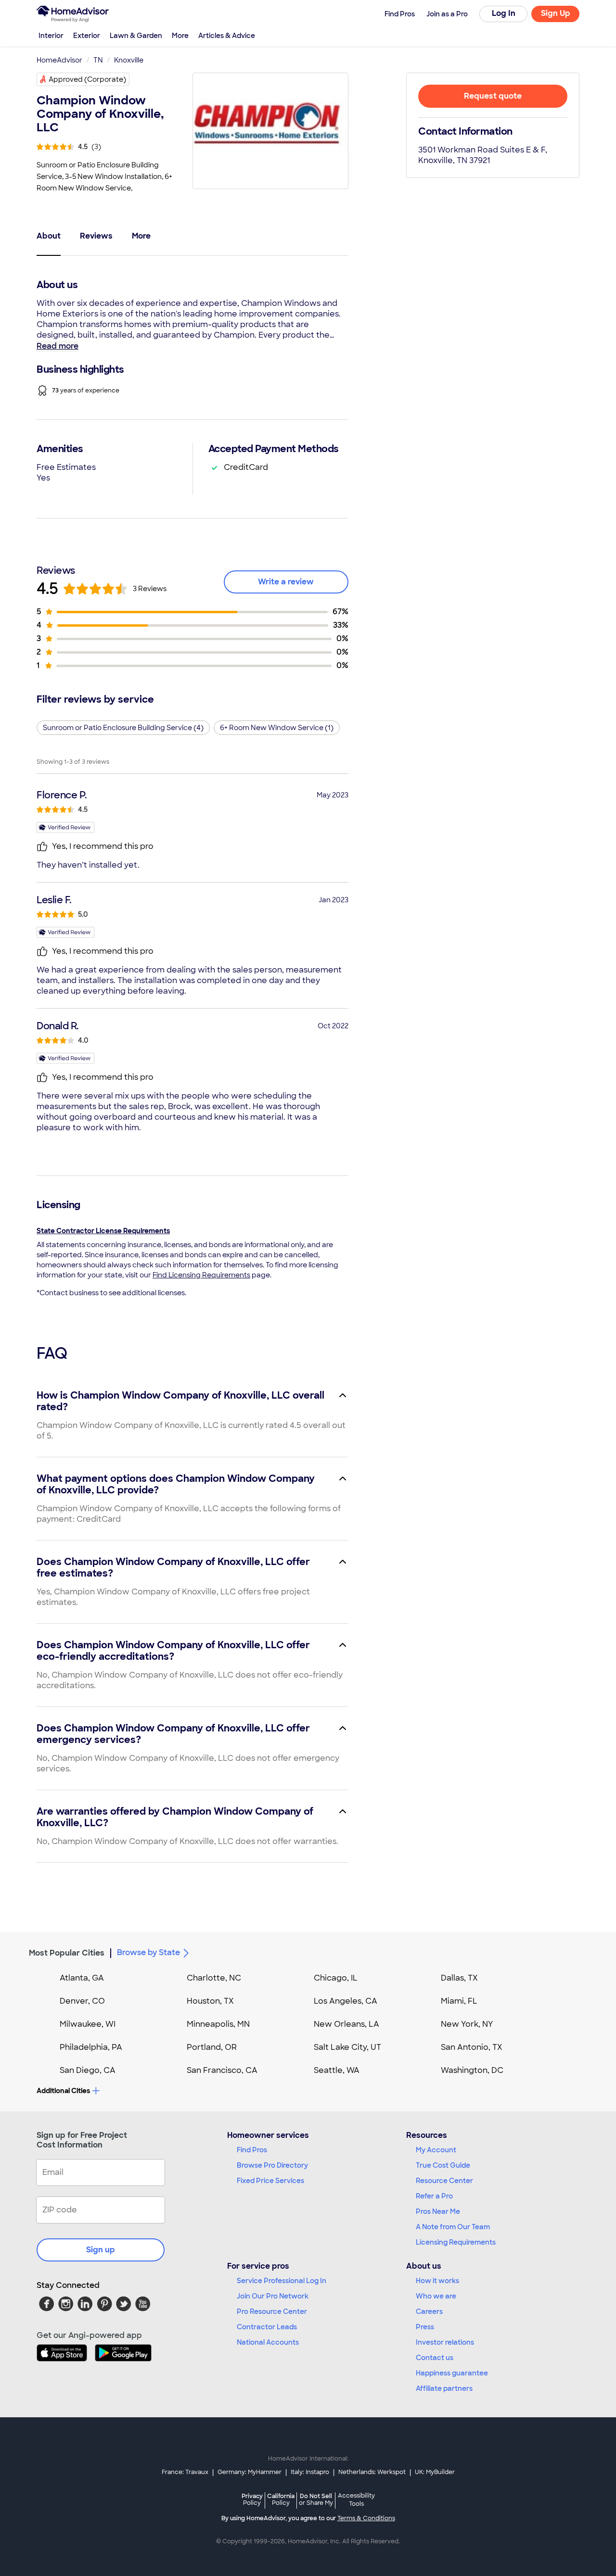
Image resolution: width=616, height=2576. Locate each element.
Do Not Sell (316, 2499)
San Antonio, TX (472, 2047)
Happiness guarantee (452, 2373)
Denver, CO (82, 2001)
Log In (504, 13)
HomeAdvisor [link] (59, 60)
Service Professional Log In (282, 2281)
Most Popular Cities (67, 1953)
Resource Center (444, 2181)
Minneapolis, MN (218, 2024)
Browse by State (148, 1952)
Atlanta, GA (82, 1978)
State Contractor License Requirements (103, 1231)
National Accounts (268, 2342)
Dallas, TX (459, 1978)
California (281, 2499)
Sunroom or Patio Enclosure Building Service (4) (123, 728)
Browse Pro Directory (272, 2165)
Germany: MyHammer (250, 2472)
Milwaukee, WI (88, 2024)
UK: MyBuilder (435, 2472)
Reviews (96, 236)
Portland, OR (212, 2047)
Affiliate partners (444, 2388)
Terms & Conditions (366, 2518)
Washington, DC (472, 2070)
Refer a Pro (434, 2196)
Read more (58, 346)
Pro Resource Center (272, 2311)
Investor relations (445, 2342)
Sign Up (556, 13)
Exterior (87, 36)
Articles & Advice (227, 36)
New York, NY (467, 2024)
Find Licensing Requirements (201, 1275)
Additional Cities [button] (63, 2091)
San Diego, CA (88, 2070)
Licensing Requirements (456, 2242)
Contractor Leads (267, 2327)
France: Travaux (185, 2472)
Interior (51, 36)
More (180, 36)
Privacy (252, 2499)
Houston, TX (210, 2001)
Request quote (493, 96)
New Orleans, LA (346, 2024)
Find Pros (252, 2150)
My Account (436, 2150)
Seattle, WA (337, 2070)
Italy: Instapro (310, 2472)
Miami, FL (459, 2001)
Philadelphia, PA (91, 2047)
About (49, 236)
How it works (437, 2281)
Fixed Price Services (270, 2181)
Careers (429, 2311)
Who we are (436, 2296)
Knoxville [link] (129, 60)
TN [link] (98, 60)
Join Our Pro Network (273, 2296)
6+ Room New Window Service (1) (277, 728)
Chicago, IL (336, 1978)
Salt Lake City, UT (347, 2047)
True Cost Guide (443, 2165)
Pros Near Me (438, 2211)
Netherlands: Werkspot (372, 2472)
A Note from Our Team (453, 2227)
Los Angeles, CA (346, 2001)
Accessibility (356, 2500)
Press (425, 2327)
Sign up (101, 2250)
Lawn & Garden (136, 36)
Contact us (435, 2358)
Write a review (286, 582)
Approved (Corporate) (87, 79)
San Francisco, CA (222, 2070)
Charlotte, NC (214, 1978)
